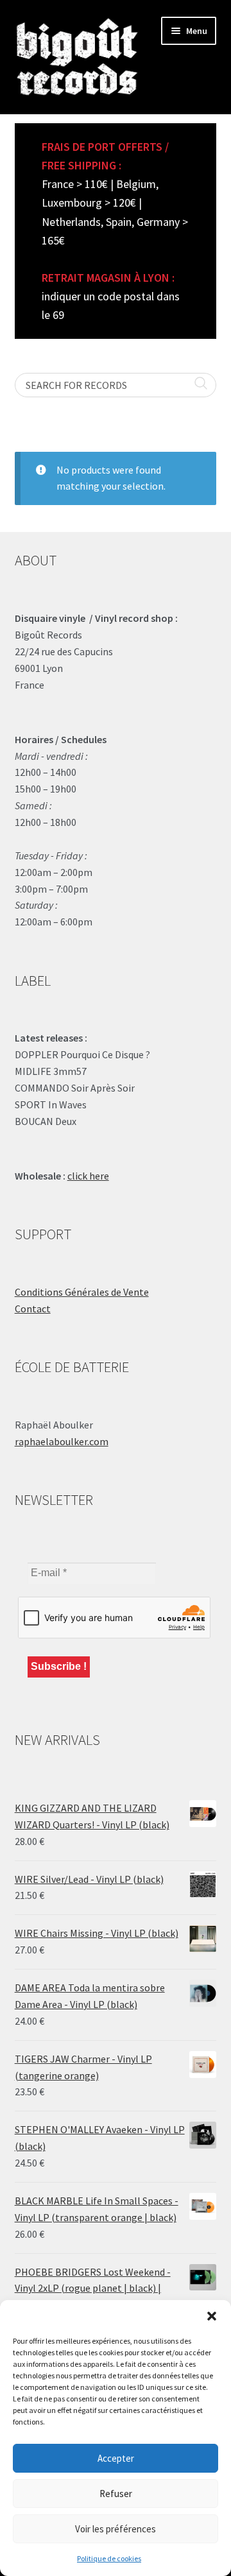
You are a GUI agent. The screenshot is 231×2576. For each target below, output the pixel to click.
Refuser (116, 2494)
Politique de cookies (109, 2558)
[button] (212, 2316)
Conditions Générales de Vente (82, 1292)
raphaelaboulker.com (62, 1441)
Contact (33, 1309)
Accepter (116, 2458)
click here (88, 1176)
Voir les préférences (116, 2529)
